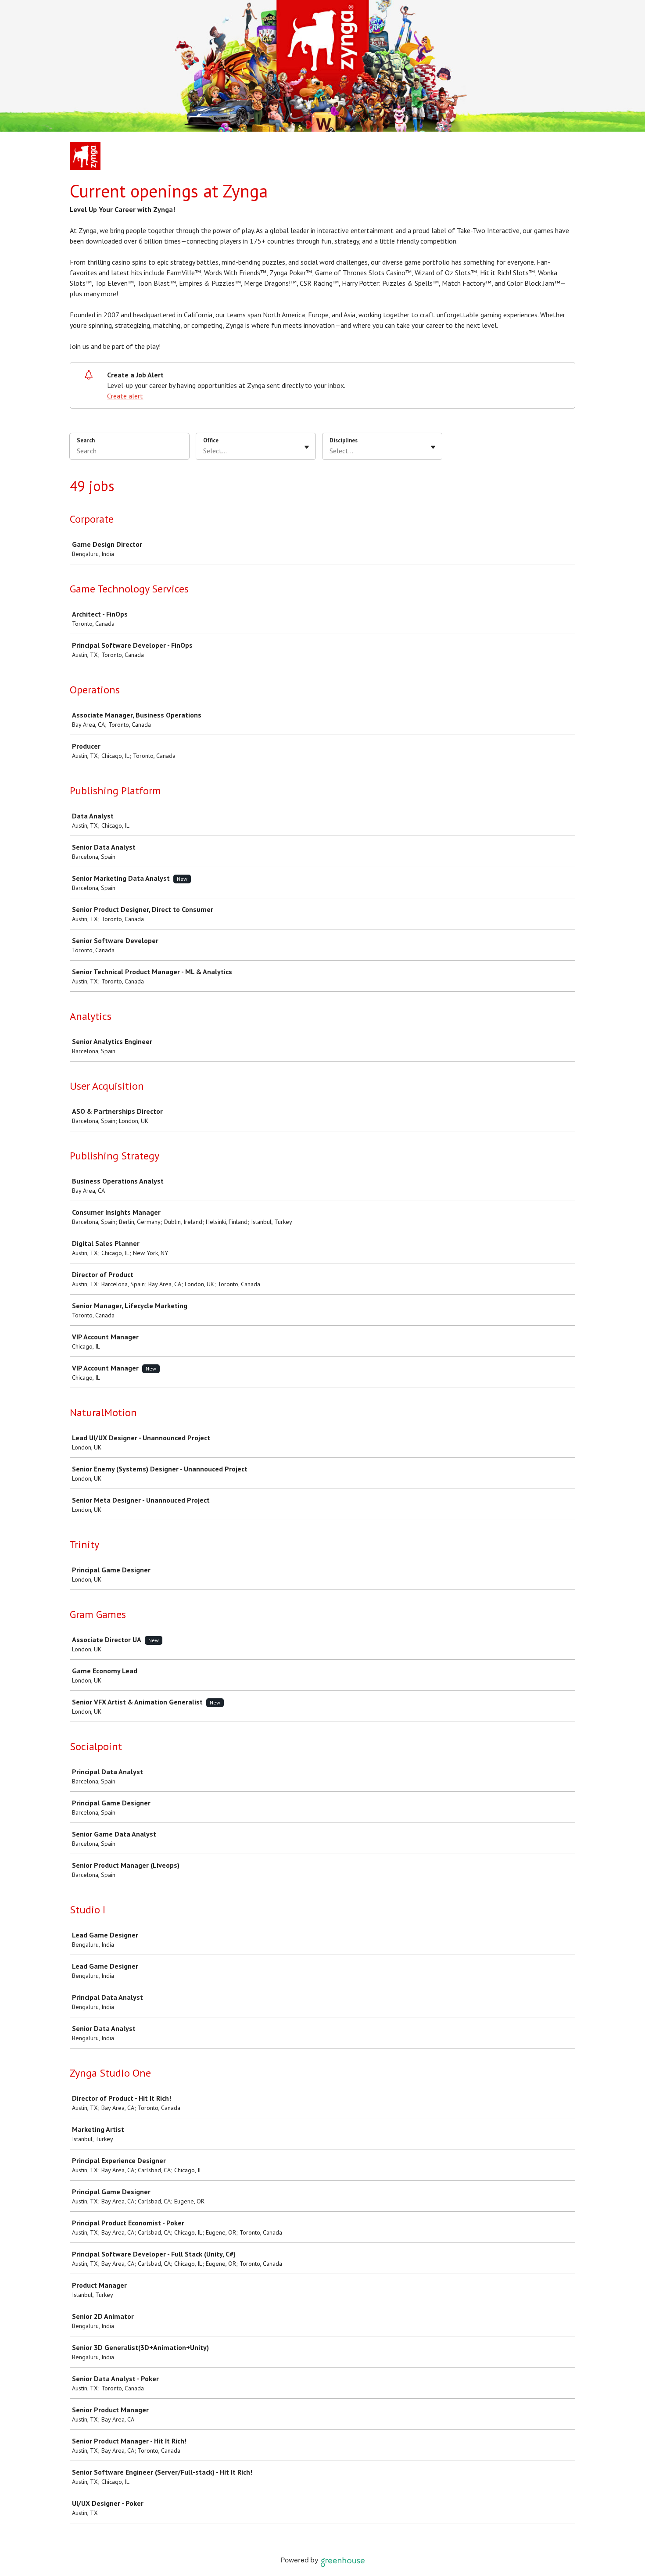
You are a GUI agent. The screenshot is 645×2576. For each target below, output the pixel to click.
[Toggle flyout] (307, 447)
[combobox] (204, 451)
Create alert (125, 396)
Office (211, 440)
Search (86, 440)
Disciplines (344, 440)
